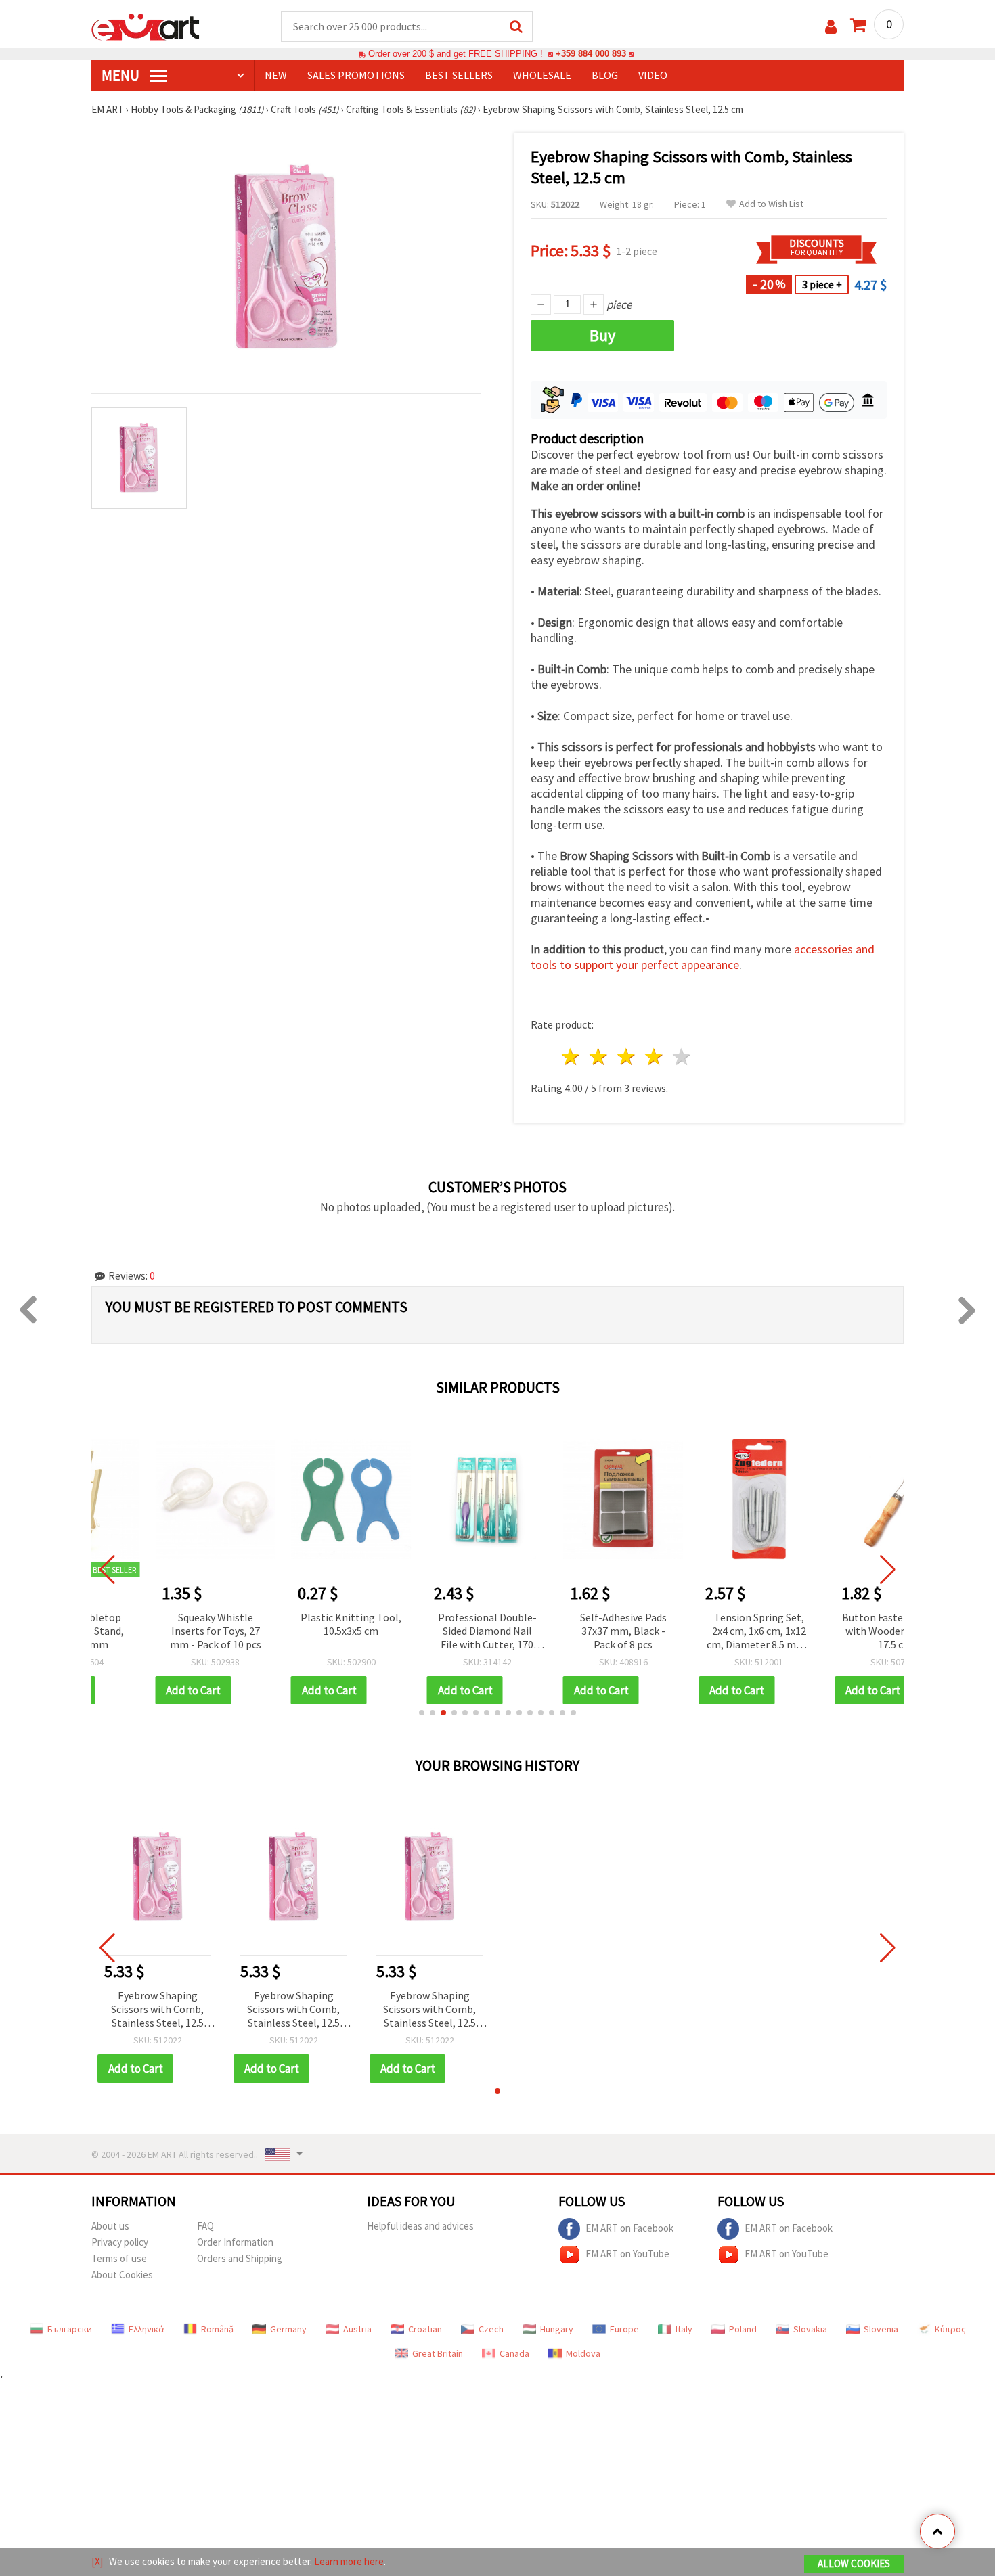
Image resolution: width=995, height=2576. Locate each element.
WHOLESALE (542, 75)
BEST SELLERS (459, 75)
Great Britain (438, 2353)
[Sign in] (831, 27)
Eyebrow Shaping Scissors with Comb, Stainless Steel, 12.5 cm (157, 2010)
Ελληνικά (147, 2329)
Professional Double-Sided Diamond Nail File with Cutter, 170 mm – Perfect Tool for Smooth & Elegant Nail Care (429, 1632)
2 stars (599, 1057)
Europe (624, 2329)
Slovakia (810, 2329)
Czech (491, 2329)
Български (70, 2329)
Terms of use (119, 2258)
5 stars (682, 1057)
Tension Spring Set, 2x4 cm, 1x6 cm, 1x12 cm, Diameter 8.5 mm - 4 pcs (702, 1632)
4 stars (654, 1057)
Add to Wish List (771, 204)
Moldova (583, 2353)
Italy (684, 2329)
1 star (572, 1057)
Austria (357, 2329)
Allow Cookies (854, 2563)
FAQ (205, 2226)
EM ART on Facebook (629, 2228)
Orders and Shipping (240, 2258)
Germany (288, 2329)
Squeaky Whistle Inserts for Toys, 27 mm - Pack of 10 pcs (157, 1631)
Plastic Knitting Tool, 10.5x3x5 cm (293, 1624)
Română (217, 2329)
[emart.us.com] (146, 26)
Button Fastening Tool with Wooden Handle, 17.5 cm (837, 1631)
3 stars (627, 1057)
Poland (743, 2329)
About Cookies (122, 2275)
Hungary (557, 2329)
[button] (422, 1713)
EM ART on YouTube (627, 2254)
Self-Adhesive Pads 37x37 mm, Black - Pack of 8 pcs (565, 1631)
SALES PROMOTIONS (356, 75)
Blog (605, 75)
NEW (276, 75)
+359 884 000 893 (591, 54)
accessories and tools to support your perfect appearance (703, 957)
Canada (514, 2353)
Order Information (235, 2242)
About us (110, 2226)
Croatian (425, 2329)
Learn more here (349, 2561)
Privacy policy (120, 2242)
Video (653, 75)
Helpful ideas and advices (420, 2226)
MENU (122, 75)
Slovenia (881, 2329)
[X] (97, 2561)
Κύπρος (950, 2329)
